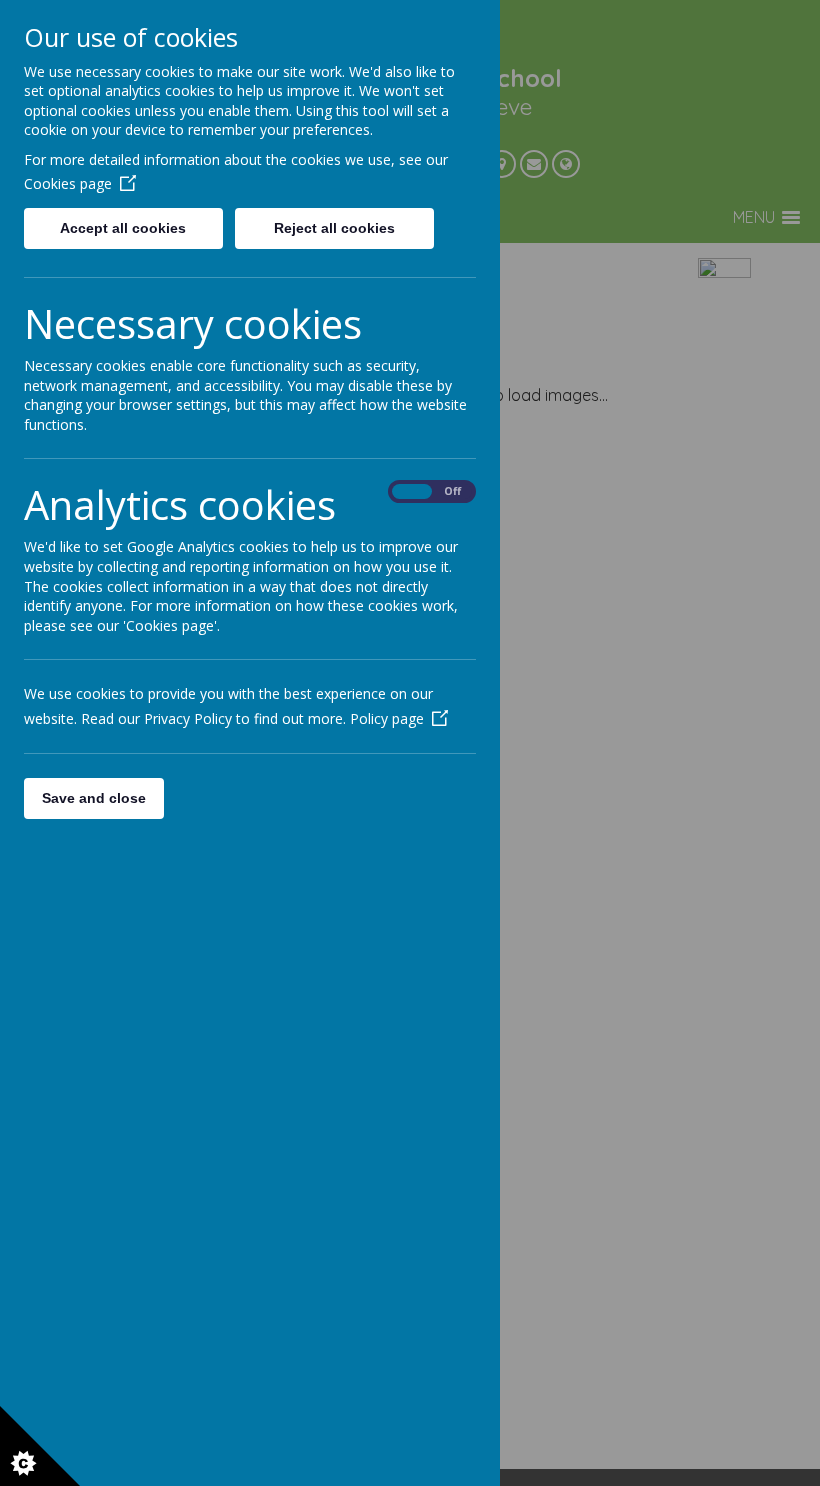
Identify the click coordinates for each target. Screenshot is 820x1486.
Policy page (387, 718)
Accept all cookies (123, 228)
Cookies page (68, 183)
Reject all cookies (334, 228)
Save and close (94, 798)
